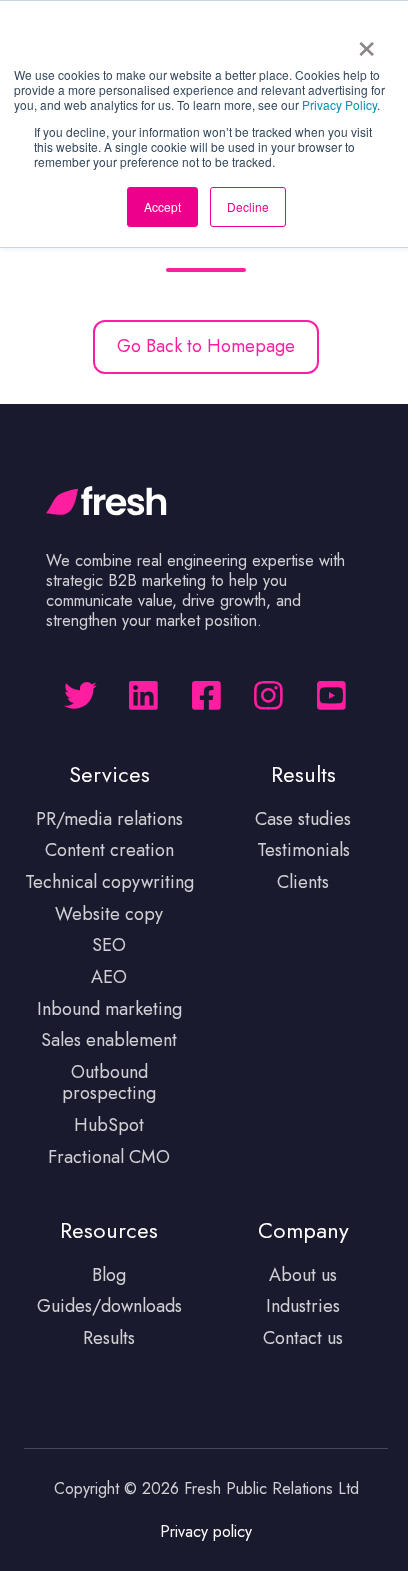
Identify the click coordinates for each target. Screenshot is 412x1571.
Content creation (109, 850)
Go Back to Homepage (206, 346)
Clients (303, 882)
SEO (109, 945)
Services (109, 774)
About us (303, 1275)
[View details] (143, 695)
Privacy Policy (339, 104)
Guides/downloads (109, 1306)
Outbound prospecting (109, 1083)
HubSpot (109, 1125)
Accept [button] (162, 206)
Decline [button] (248, 206)
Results (109, 1338)
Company (303, 1230)
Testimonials (303, 850)
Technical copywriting (109, 882)
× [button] (366, 42)
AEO (109, 977)
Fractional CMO (109, 1157)
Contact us (303, 1338)
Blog (109, 1275)
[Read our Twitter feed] (80, 695)
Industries (303, 1306)
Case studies (303, 819)
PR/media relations (109, 819)
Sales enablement (109, 1040)
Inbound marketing (109, 1009)
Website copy (109, 914)
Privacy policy (206, 1531)
